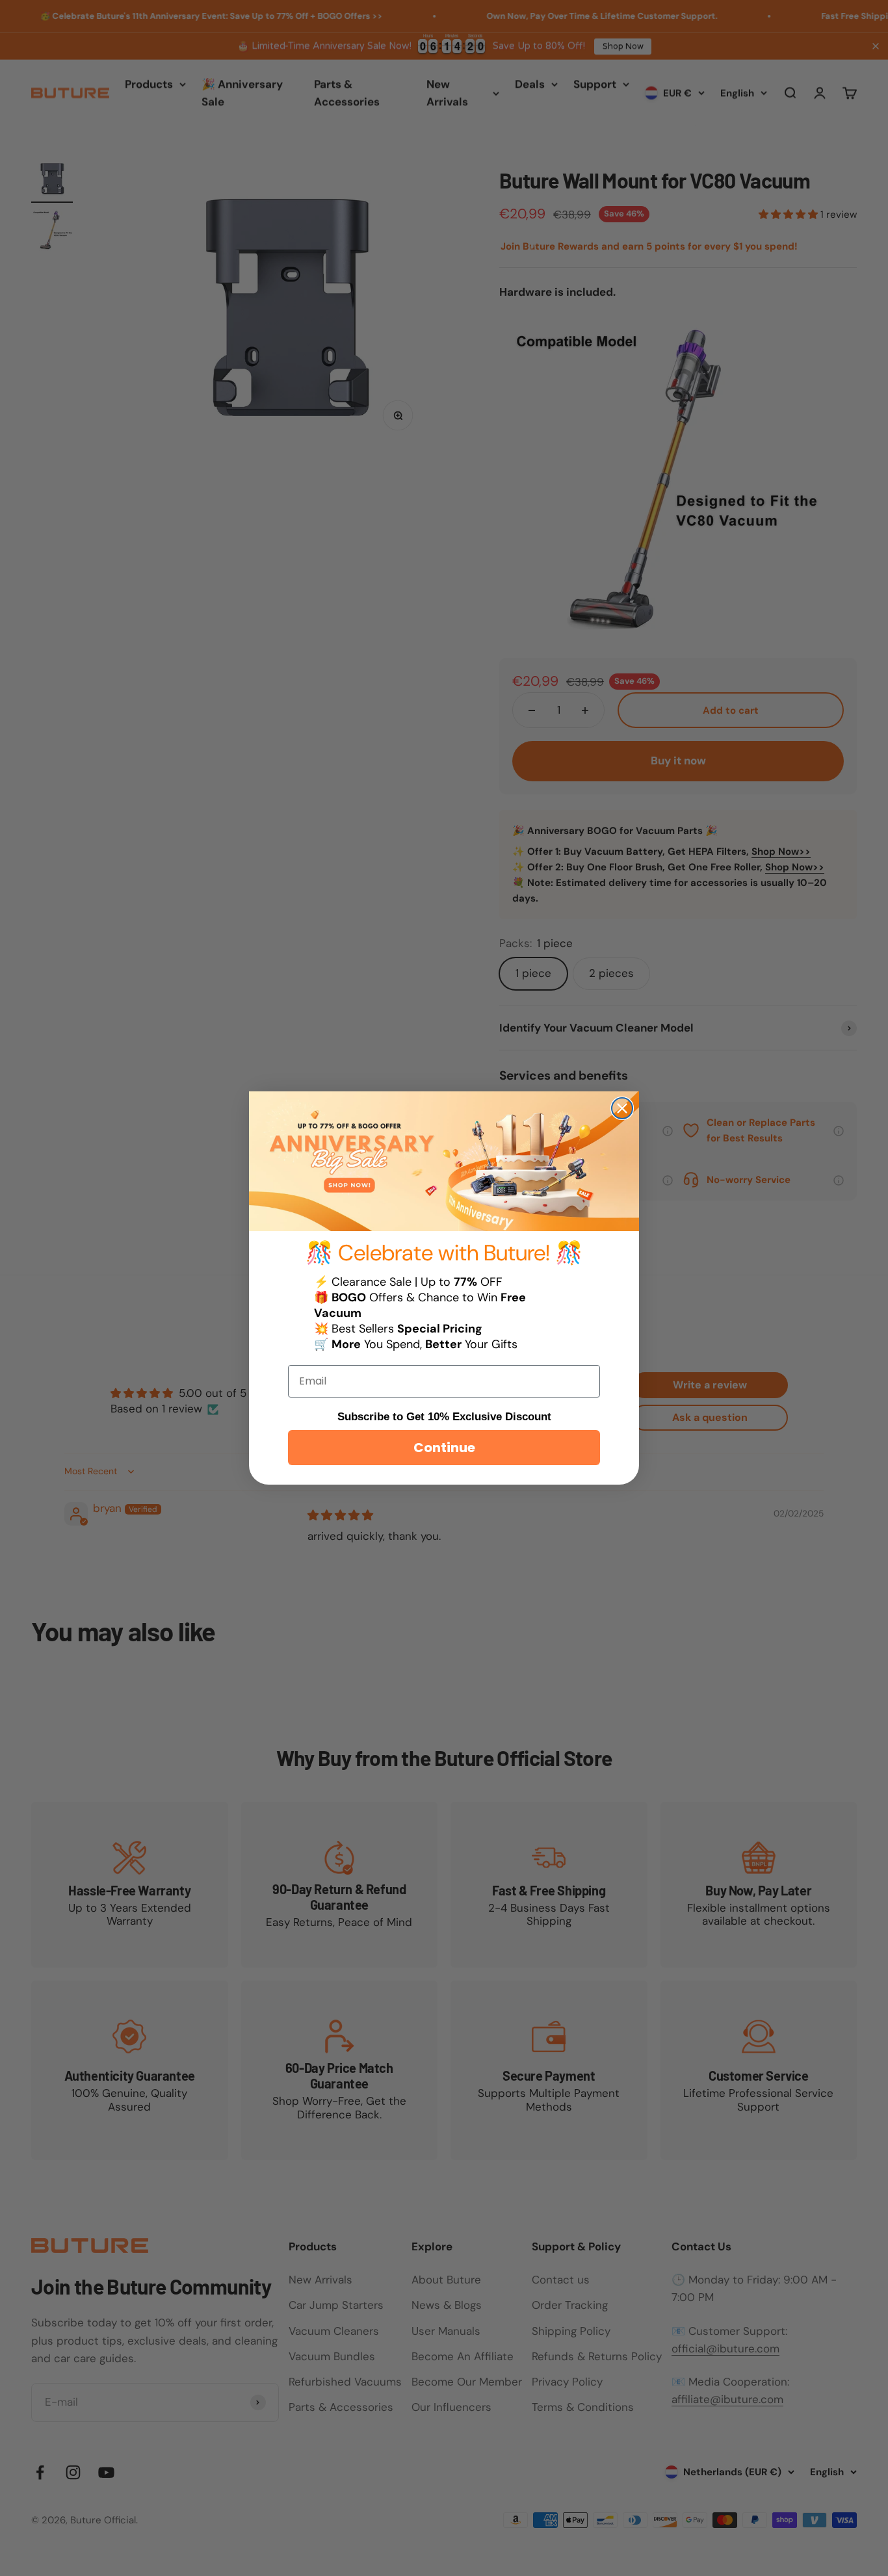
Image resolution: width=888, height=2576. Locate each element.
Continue (444, 1448)
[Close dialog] (622, 1108)
